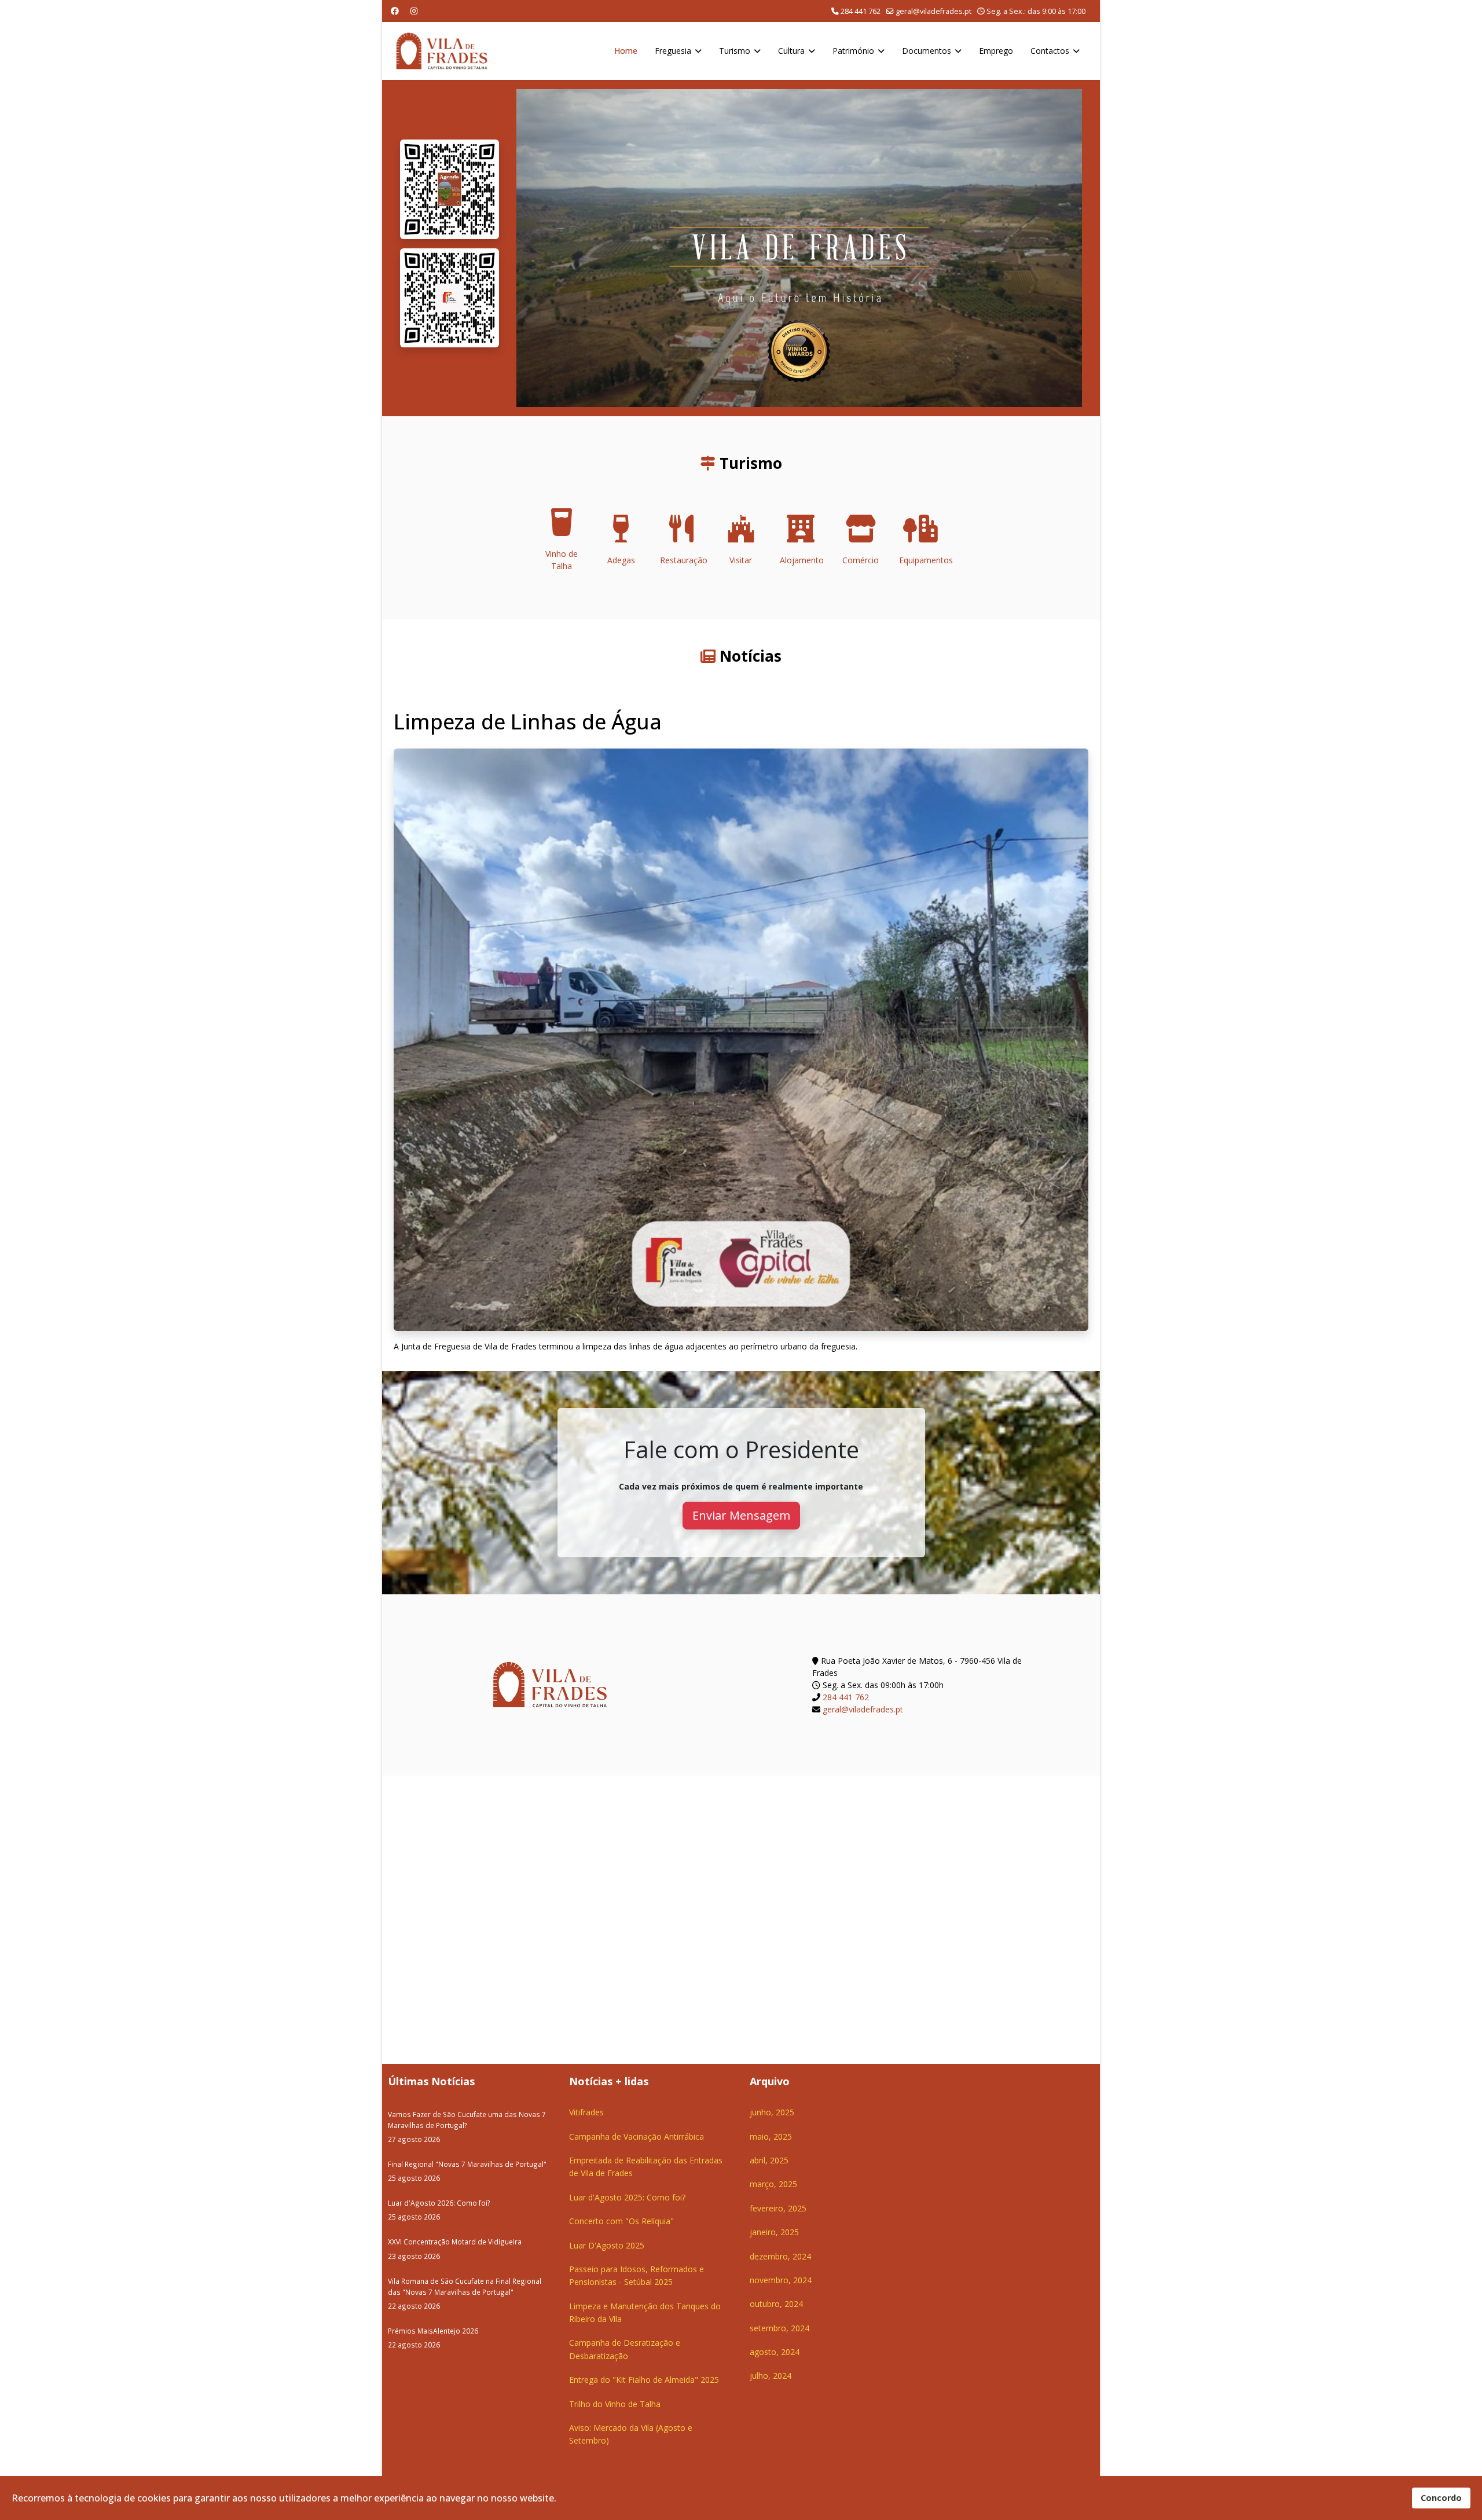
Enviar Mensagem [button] (741, 1515)
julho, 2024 (771, 2376)
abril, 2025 (769, 2160)
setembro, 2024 (779, 2328)
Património (853, 51)
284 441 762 (861, 11)
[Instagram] (414, 11)
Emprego (996, 51)
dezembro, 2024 (780, 2256)
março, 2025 (773, 2184)
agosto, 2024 (775, 2352)
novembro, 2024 (781, 2280)
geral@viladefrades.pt (933, 11)
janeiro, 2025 (774, 2232)
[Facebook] (395, 11)
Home (626, 51)
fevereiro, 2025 (778, 2208)
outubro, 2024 (776, 2304)
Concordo (1441, 2498)
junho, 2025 (772, 2112)
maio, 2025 (771, 2136)
